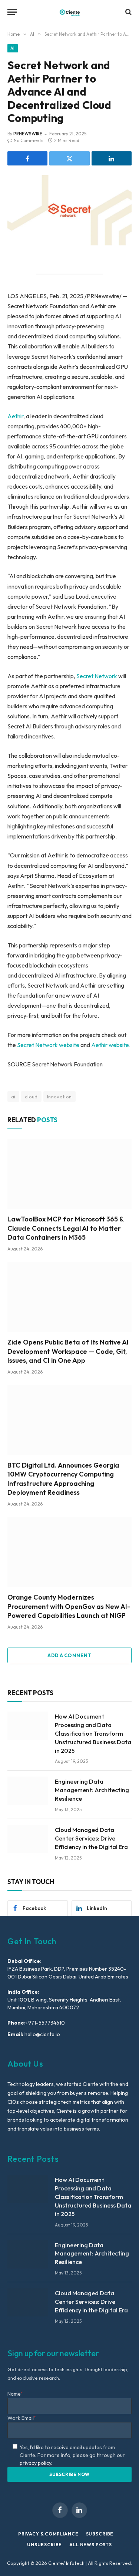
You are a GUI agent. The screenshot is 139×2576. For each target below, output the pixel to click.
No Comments (29, 140)
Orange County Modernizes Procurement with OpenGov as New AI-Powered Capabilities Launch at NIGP (69, 1606)
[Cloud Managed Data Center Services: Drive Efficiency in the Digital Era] (28, 1839)
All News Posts (91, 2545)
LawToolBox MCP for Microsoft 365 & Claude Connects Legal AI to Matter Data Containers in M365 (65, 1228)
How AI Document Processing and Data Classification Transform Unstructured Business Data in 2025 (93, 1733)
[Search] (128, 12)
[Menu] (12, 12)
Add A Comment (69, 1655)
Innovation (59, 1097)
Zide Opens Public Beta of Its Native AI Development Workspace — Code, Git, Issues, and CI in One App (68, 1351)
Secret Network (97, 676)
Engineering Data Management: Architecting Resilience (92, 1790)
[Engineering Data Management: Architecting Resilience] (28, 1791)
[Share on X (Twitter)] (69, 158)
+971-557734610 (45, 2023)
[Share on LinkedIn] (112, 158)
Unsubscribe (44, 2545)
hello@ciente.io (42, 2034)
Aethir (15, 416)
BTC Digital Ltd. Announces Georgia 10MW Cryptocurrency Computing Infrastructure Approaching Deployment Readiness (63, 1479)
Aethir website (110, 1045)
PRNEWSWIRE (28, 134)
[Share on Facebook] (27, 158)
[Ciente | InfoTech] (70, 12)
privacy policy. (36, 2463)
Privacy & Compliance (48, 2534)
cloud (31, 1097)
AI (13, 48)
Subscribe (100, 2534)
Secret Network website (48, 1045)
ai (13, 1097)
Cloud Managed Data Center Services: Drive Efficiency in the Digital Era (91, 1838)
